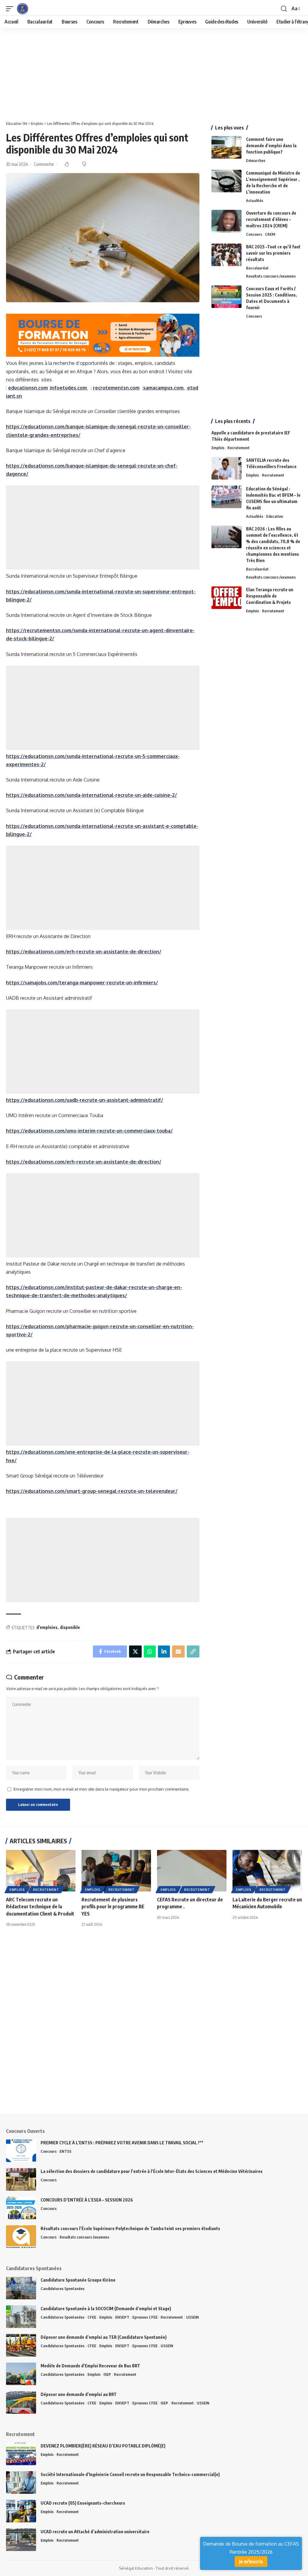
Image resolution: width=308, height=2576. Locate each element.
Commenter (44, 164)
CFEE (92, 2317)
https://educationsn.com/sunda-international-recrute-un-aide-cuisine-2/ (91, 795)
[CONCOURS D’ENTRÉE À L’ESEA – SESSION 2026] (21, 2208)
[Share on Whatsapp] (150, 1652)
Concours (254, 234)
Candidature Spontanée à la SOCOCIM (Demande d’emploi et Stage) (106, 2309)
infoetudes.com (69, 388)
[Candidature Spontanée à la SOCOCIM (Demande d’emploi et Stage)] (21, 2317)
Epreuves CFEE (145, 2317)
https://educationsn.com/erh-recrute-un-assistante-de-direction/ (84, 952)
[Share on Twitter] (135, 1652)
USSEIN (192, 2317)
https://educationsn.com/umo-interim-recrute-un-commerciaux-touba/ (89, 1131)
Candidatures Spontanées (63, 2289)
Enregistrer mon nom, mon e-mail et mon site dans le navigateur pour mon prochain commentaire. (102, 1789)
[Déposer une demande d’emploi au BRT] (21, 2402)
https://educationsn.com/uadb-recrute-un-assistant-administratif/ (85, 1100)
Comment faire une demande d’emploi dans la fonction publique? (271, 146)
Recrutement (239, 448)
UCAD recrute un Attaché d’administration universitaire (95, 2532)
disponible (70, 1627)
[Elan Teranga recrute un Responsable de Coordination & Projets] (226, 598)
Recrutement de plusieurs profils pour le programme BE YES (113, 1906)
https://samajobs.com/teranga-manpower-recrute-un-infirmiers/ (82, 983)
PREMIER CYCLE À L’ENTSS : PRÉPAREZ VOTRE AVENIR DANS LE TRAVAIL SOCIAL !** (122, 2143)
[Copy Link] (193, 1652)
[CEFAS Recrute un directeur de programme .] (192, 1871)
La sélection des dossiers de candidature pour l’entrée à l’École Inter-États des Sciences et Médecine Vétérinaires (152, 2171)
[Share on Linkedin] (164, 1652)
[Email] (178, 1652)
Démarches (256, 160)
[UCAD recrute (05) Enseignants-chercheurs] (21, 2511)
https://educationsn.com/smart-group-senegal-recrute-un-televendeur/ (92, 1491)
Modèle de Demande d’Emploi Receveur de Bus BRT (90, 2366)
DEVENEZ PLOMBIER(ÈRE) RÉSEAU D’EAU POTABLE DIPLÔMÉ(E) (103, 2446)
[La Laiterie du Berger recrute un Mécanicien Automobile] (267, 1871)
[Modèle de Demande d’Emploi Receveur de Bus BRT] (21, 2374)
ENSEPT (122, 2317)
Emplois (218, 448)
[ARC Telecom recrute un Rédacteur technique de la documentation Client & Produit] (41, 1871)
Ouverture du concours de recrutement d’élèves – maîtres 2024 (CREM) (271, 219)
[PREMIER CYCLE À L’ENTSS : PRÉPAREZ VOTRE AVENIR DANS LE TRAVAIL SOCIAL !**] (21, 2151)
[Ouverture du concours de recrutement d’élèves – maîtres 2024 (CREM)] (226, 221)
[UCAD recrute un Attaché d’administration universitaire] (21, 2540)
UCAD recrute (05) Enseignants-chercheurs (83, 2503)
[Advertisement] (154, 73)
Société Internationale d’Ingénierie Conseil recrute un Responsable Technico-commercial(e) (130, 2474)
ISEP (107, 2374)
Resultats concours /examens (271, 276)
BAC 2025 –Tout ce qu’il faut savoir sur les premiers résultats (273, 253)
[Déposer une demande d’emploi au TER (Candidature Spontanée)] (21, 2345)
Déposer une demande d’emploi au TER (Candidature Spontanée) (104, 2337)
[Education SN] (23, 9)
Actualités (255, 200)
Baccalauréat (257, 268)
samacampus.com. (164, 388)
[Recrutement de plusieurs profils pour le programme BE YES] (116, 1871)
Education (275, 516)
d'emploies (47, 1627)
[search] (284, 9)
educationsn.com (28, 388)
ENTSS (65, 2151)
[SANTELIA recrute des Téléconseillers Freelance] (226, 468)
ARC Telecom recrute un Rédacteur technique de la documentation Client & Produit (40, 1906)
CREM (270, 234)
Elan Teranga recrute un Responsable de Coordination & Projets (270, 596)
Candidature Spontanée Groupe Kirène (78, 2280)
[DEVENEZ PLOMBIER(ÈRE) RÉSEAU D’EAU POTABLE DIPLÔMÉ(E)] (21, 2454)
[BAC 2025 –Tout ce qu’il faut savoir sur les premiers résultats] (226, 255)
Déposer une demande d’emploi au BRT (79, 2394)
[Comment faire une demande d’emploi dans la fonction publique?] (226, 147)
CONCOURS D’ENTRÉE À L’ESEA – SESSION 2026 (87, 2200)
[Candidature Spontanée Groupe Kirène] (21, 2288)
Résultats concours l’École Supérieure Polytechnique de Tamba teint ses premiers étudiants (130, 2228)
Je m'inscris (251, 2562)
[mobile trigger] (11, 9)
